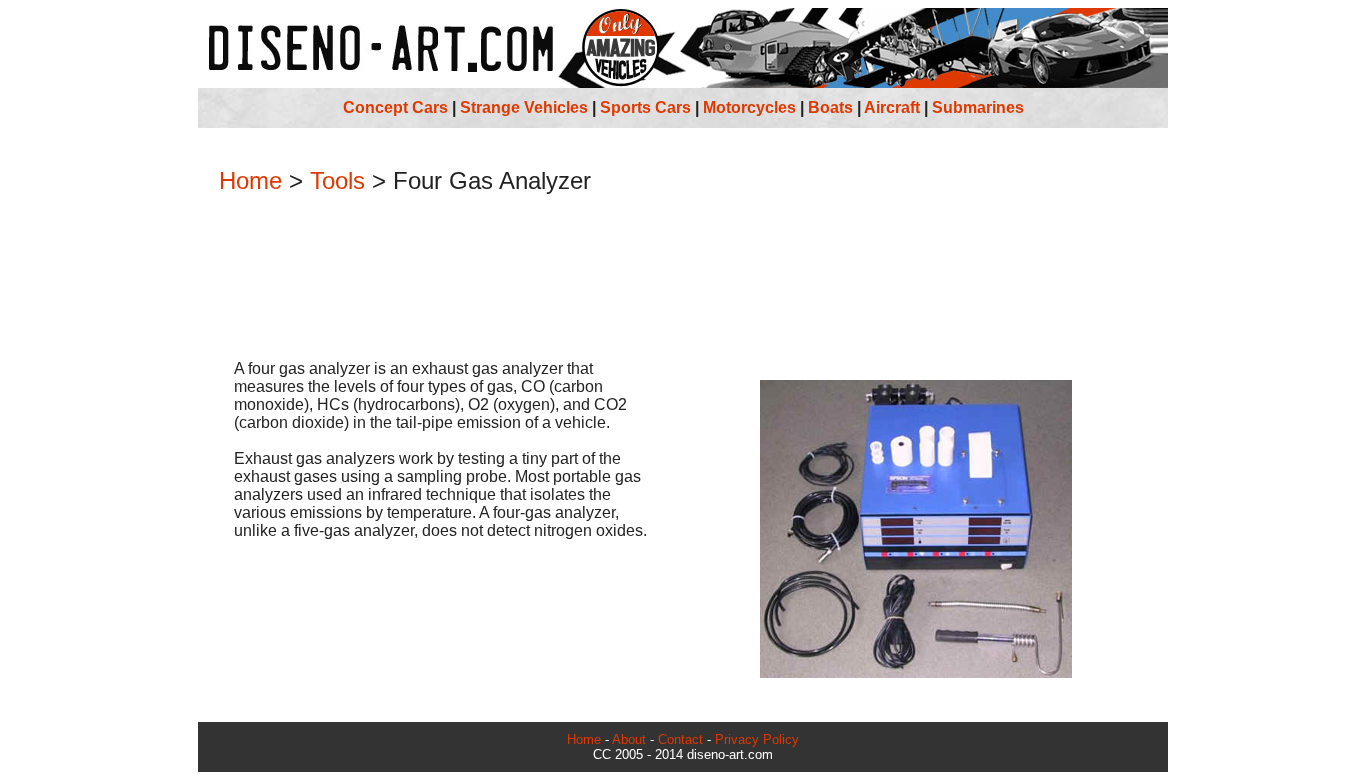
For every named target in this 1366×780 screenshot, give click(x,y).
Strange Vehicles (524, 107)
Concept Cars (395, 107)
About (629, 739)
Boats (830, 107)
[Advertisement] (683, 279)
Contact (680, 739)
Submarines (978, 107)
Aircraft (892, 107)
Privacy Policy (757, 739)
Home (250, 180)
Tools (337, 180)
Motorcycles (749, 107)
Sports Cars (645, 107)
